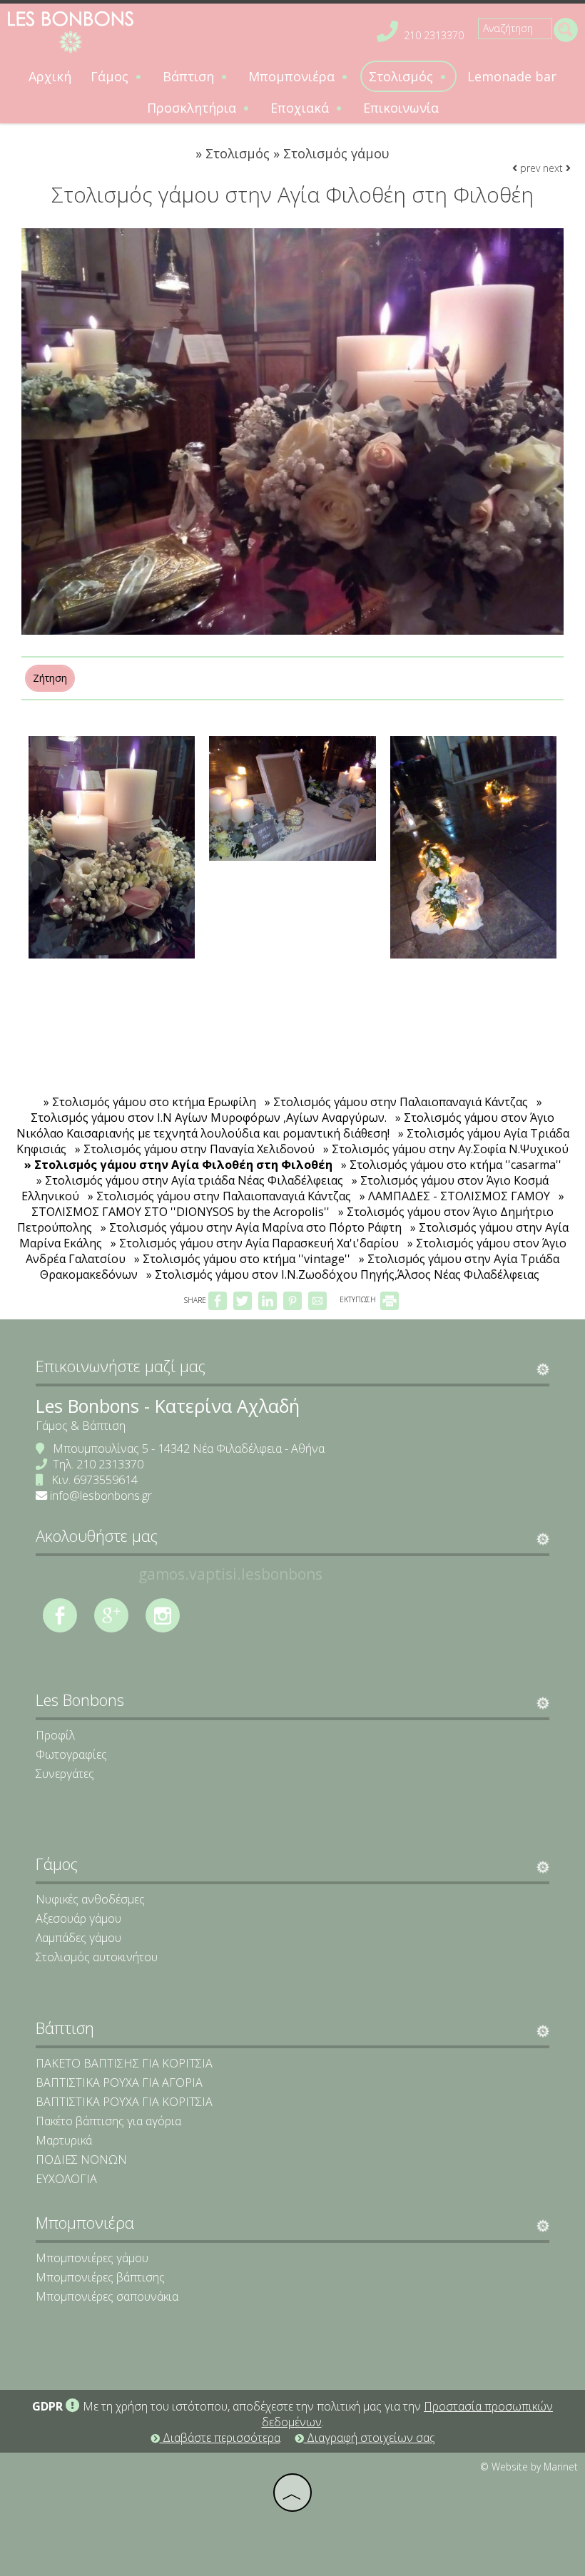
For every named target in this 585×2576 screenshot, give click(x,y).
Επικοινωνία (401, 108)
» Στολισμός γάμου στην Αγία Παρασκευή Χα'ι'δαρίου (255, 1243)
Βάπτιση (190, 76)
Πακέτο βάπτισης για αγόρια (108, 2121)
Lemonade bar (512, 76)
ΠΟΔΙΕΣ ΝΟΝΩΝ (81, 2160)
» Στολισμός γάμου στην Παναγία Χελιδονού (195, 1149)
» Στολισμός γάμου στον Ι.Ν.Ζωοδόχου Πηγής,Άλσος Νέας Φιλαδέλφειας (343, 1274)
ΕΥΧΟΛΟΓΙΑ (66, 2179)
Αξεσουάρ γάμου (78, 1918)
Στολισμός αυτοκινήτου (97, 1957)
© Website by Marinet (529, 2467)
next (554, 168)
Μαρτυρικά (64, 2140)
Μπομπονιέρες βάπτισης (100, 2277)
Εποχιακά (301, 108)
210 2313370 (434, 35)
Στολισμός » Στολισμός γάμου (297, 153)
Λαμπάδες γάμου (78, 1938)
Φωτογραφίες (71, 1754)
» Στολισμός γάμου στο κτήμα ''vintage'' (242, 1259)
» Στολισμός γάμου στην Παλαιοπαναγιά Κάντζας (396, 1102)
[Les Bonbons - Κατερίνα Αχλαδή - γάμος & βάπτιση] (71, 31)
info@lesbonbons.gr (101, 1496)
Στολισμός (403, 76)
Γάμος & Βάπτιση (81, 1426)
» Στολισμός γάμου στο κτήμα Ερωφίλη (150, 1102)
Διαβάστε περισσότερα (220, 2438)
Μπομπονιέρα (293, 76)
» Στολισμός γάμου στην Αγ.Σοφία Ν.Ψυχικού (446, 1149)
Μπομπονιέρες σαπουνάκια (107, 2296)
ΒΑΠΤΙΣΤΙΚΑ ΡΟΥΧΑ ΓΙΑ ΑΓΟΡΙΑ (119, 2082)
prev (529, 168)
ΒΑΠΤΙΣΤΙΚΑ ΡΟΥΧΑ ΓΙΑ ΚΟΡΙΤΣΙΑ (124, 2102)
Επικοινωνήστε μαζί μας (121, 1366)
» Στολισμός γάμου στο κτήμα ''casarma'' (451, 1165)
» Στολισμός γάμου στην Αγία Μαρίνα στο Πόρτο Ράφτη (251, 1227)
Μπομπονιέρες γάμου (92, 2258)
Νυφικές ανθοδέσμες (90, 1899)
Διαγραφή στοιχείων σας (370, 2438)
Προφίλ (55, 1735)
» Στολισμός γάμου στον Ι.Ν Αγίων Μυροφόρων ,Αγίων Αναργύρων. (286, 1110)
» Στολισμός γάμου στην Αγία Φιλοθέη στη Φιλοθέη (178, 1165)
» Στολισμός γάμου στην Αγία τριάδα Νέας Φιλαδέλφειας (190, 1180)
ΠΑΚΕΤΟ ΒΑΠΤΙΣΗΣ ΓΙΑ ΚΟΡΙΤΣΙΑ (124, 2063)
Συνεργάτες (65, 1774)
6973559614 (106, 1480)
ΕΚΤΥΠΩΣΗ (359, 1299)
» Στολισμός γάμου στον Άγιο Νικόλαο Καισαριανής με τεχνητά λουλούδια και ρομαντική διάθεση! (286, 1125)
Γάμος (111, 76)
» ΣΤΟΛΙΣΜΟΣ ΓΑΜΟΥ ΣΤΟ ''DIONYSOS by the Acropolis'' (298, 1204)
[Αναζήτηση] (565, 31)
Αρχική (50, 76)
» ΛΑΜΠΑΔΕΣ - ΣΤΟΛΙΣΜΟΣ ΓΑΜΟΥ (455, 1196)
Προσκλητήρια (193, 108)
